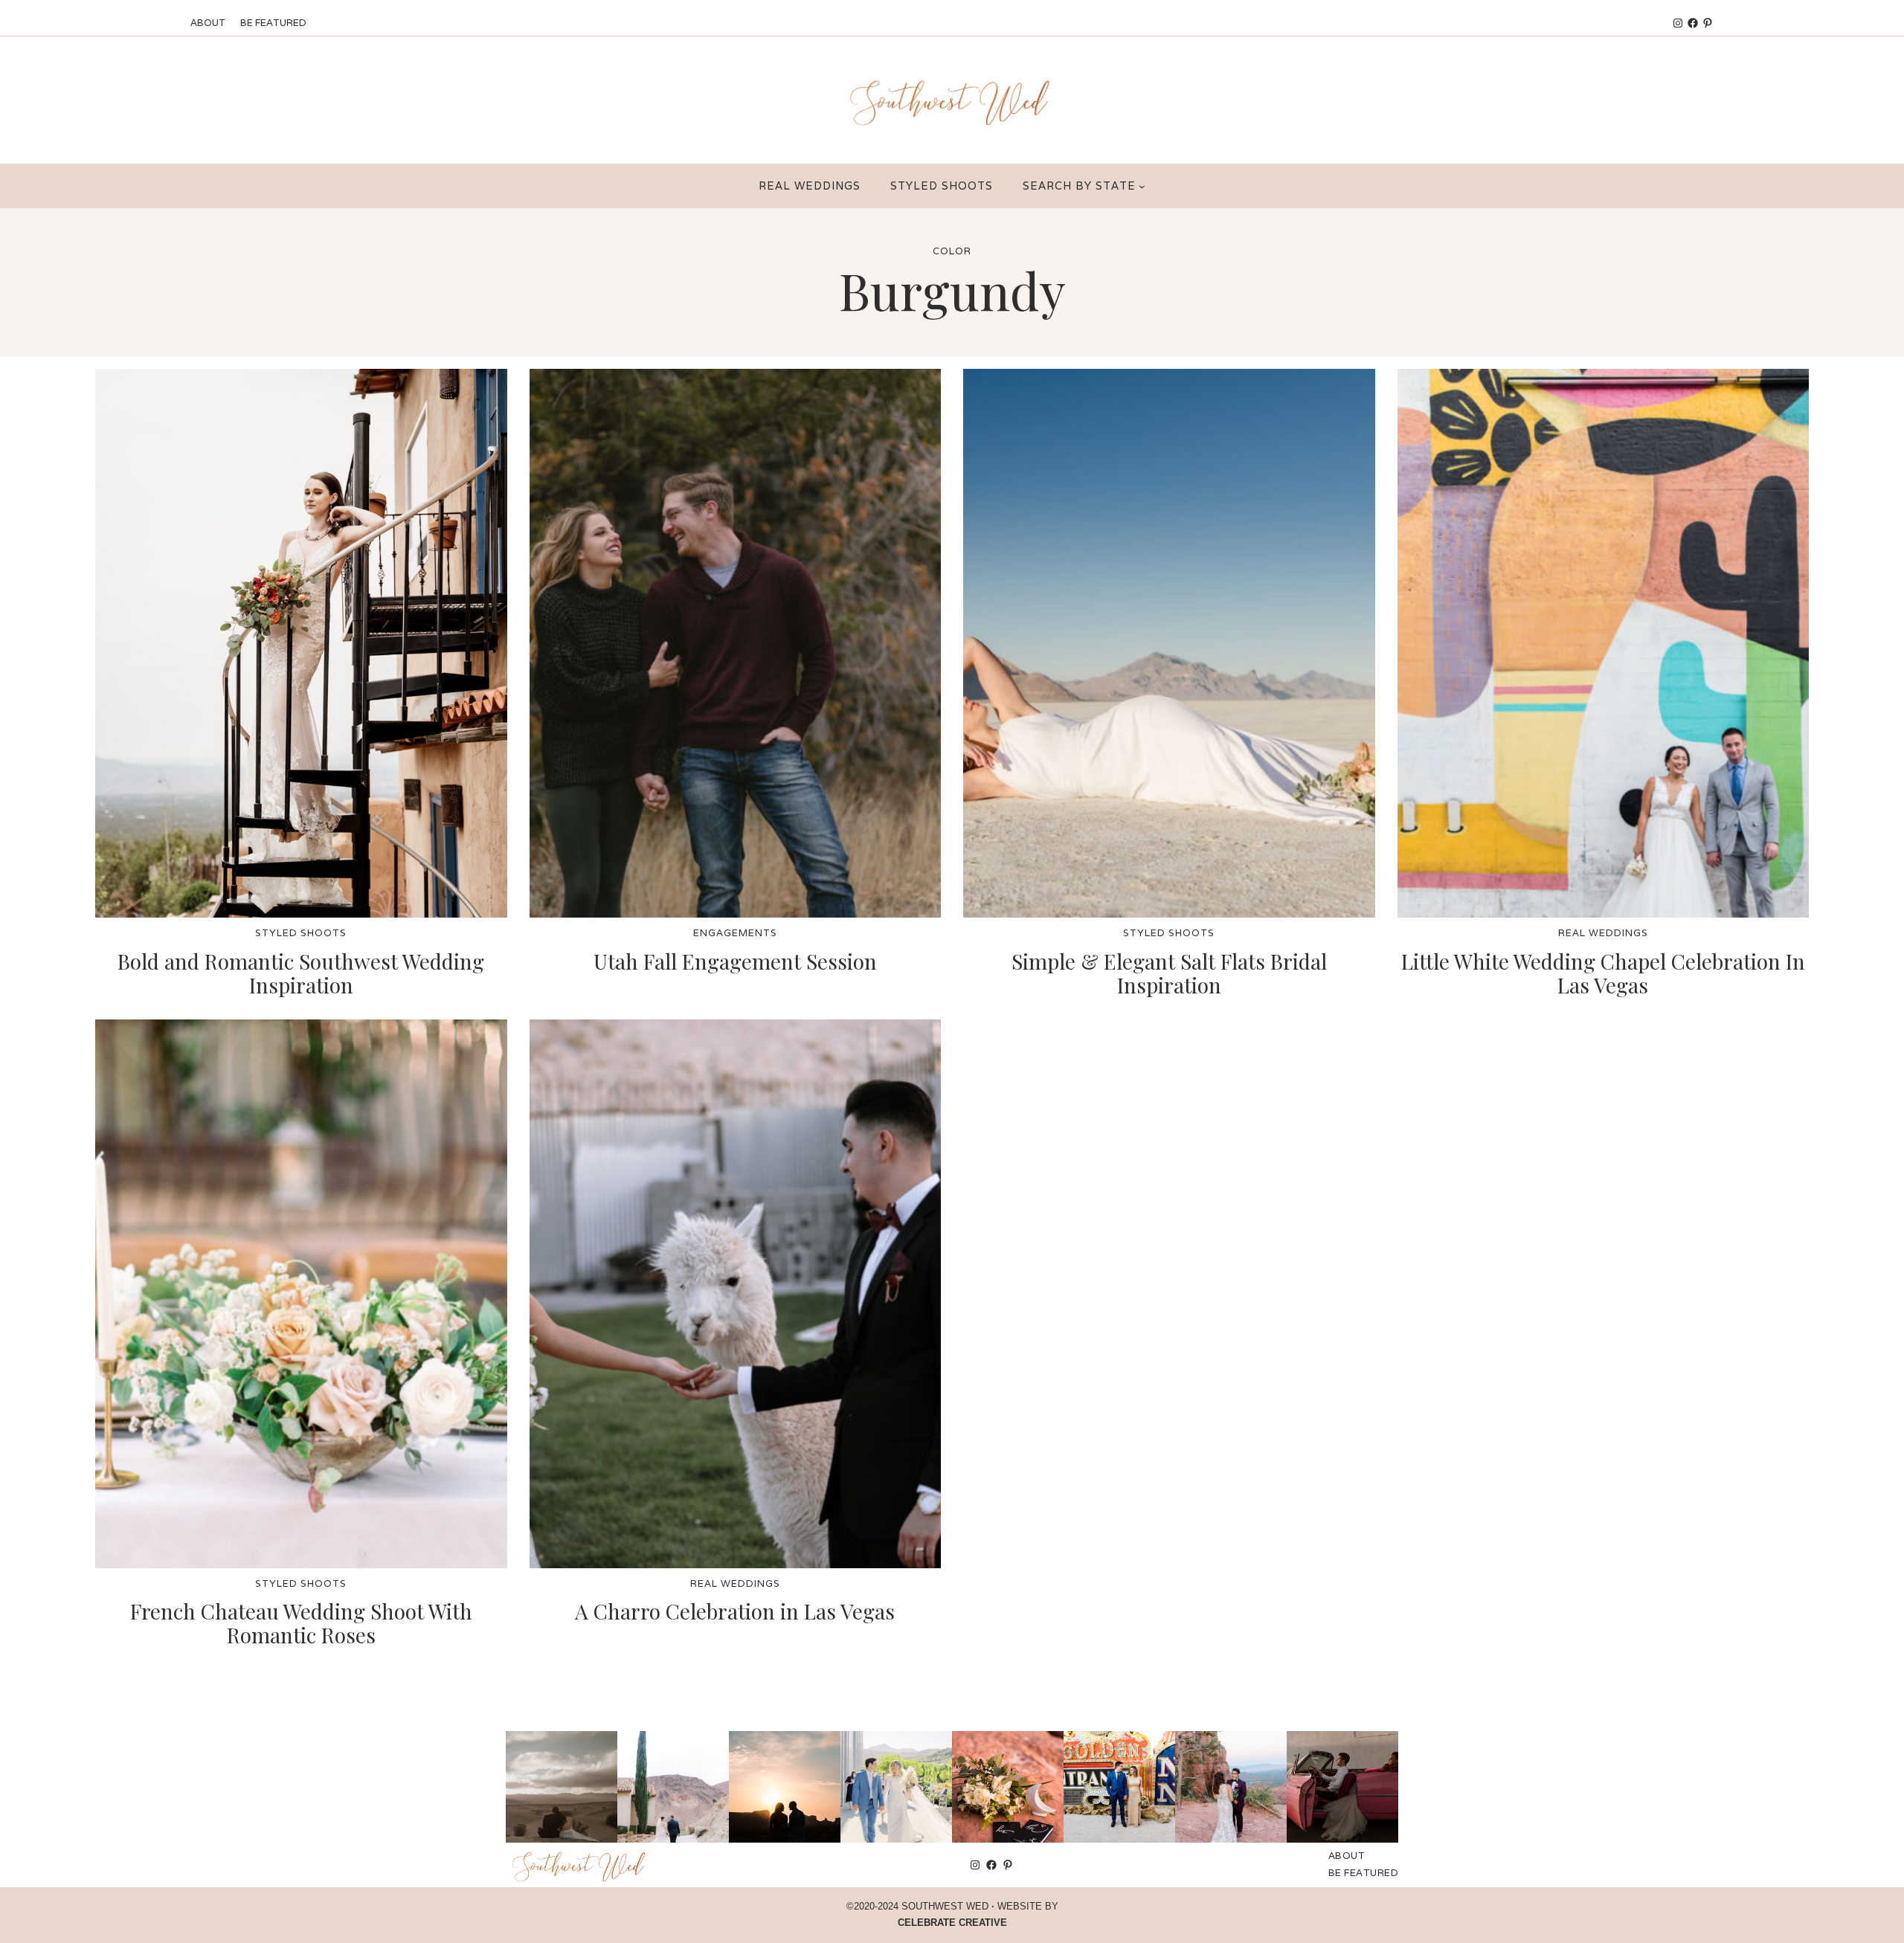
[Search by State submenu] (1142, 186)
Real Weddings (1603, 933)
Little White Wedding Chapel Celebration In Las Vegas (1603, 973)
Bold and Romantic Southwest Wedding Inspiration (301, 973)
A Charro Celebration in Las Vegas (735, 1611)
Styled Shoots (301, 933)
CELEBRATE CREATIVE (952, 1923)
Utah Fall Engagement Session (735, 961)
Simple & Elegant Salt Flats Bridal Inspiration (1169, 973)
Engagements (735, 933)
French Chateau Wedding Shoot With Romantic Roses (301, 1623)
